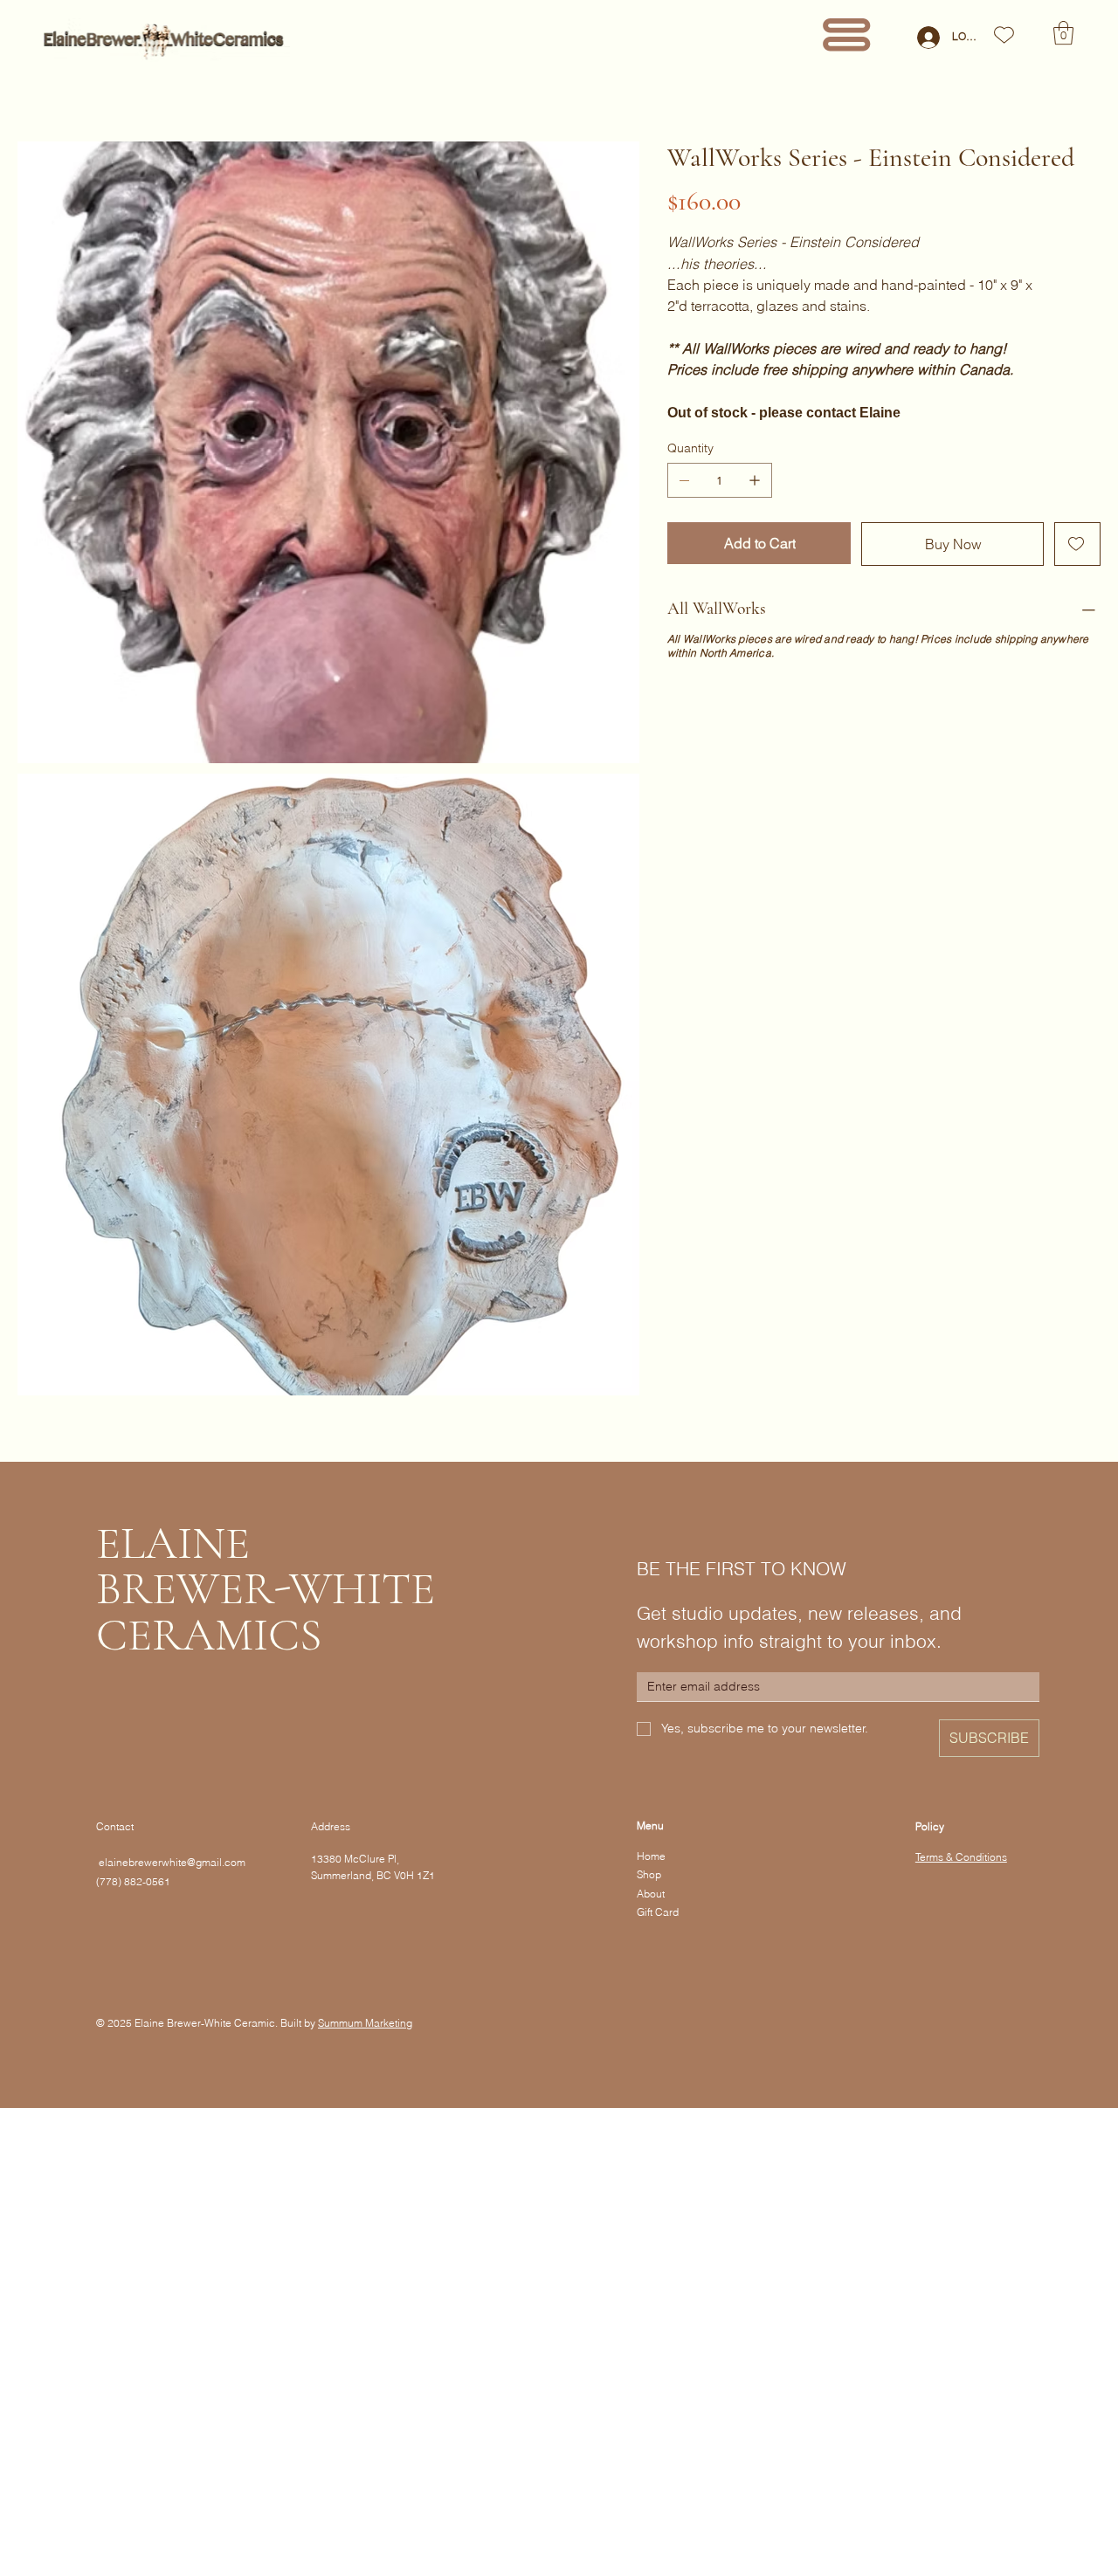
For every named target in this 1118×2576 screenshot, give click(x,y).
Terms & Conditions (961, 1857)
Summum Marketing (365, 2023)
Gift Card (658, 1912)
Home (651, 1856)
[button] (1063, 33)
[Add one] (755, 480)
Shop (649, 1874)
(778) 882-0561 (133, 1881)
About (651, 1894)
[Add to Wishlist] (1077, 544)
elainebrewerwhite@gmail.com (171, 1862)
